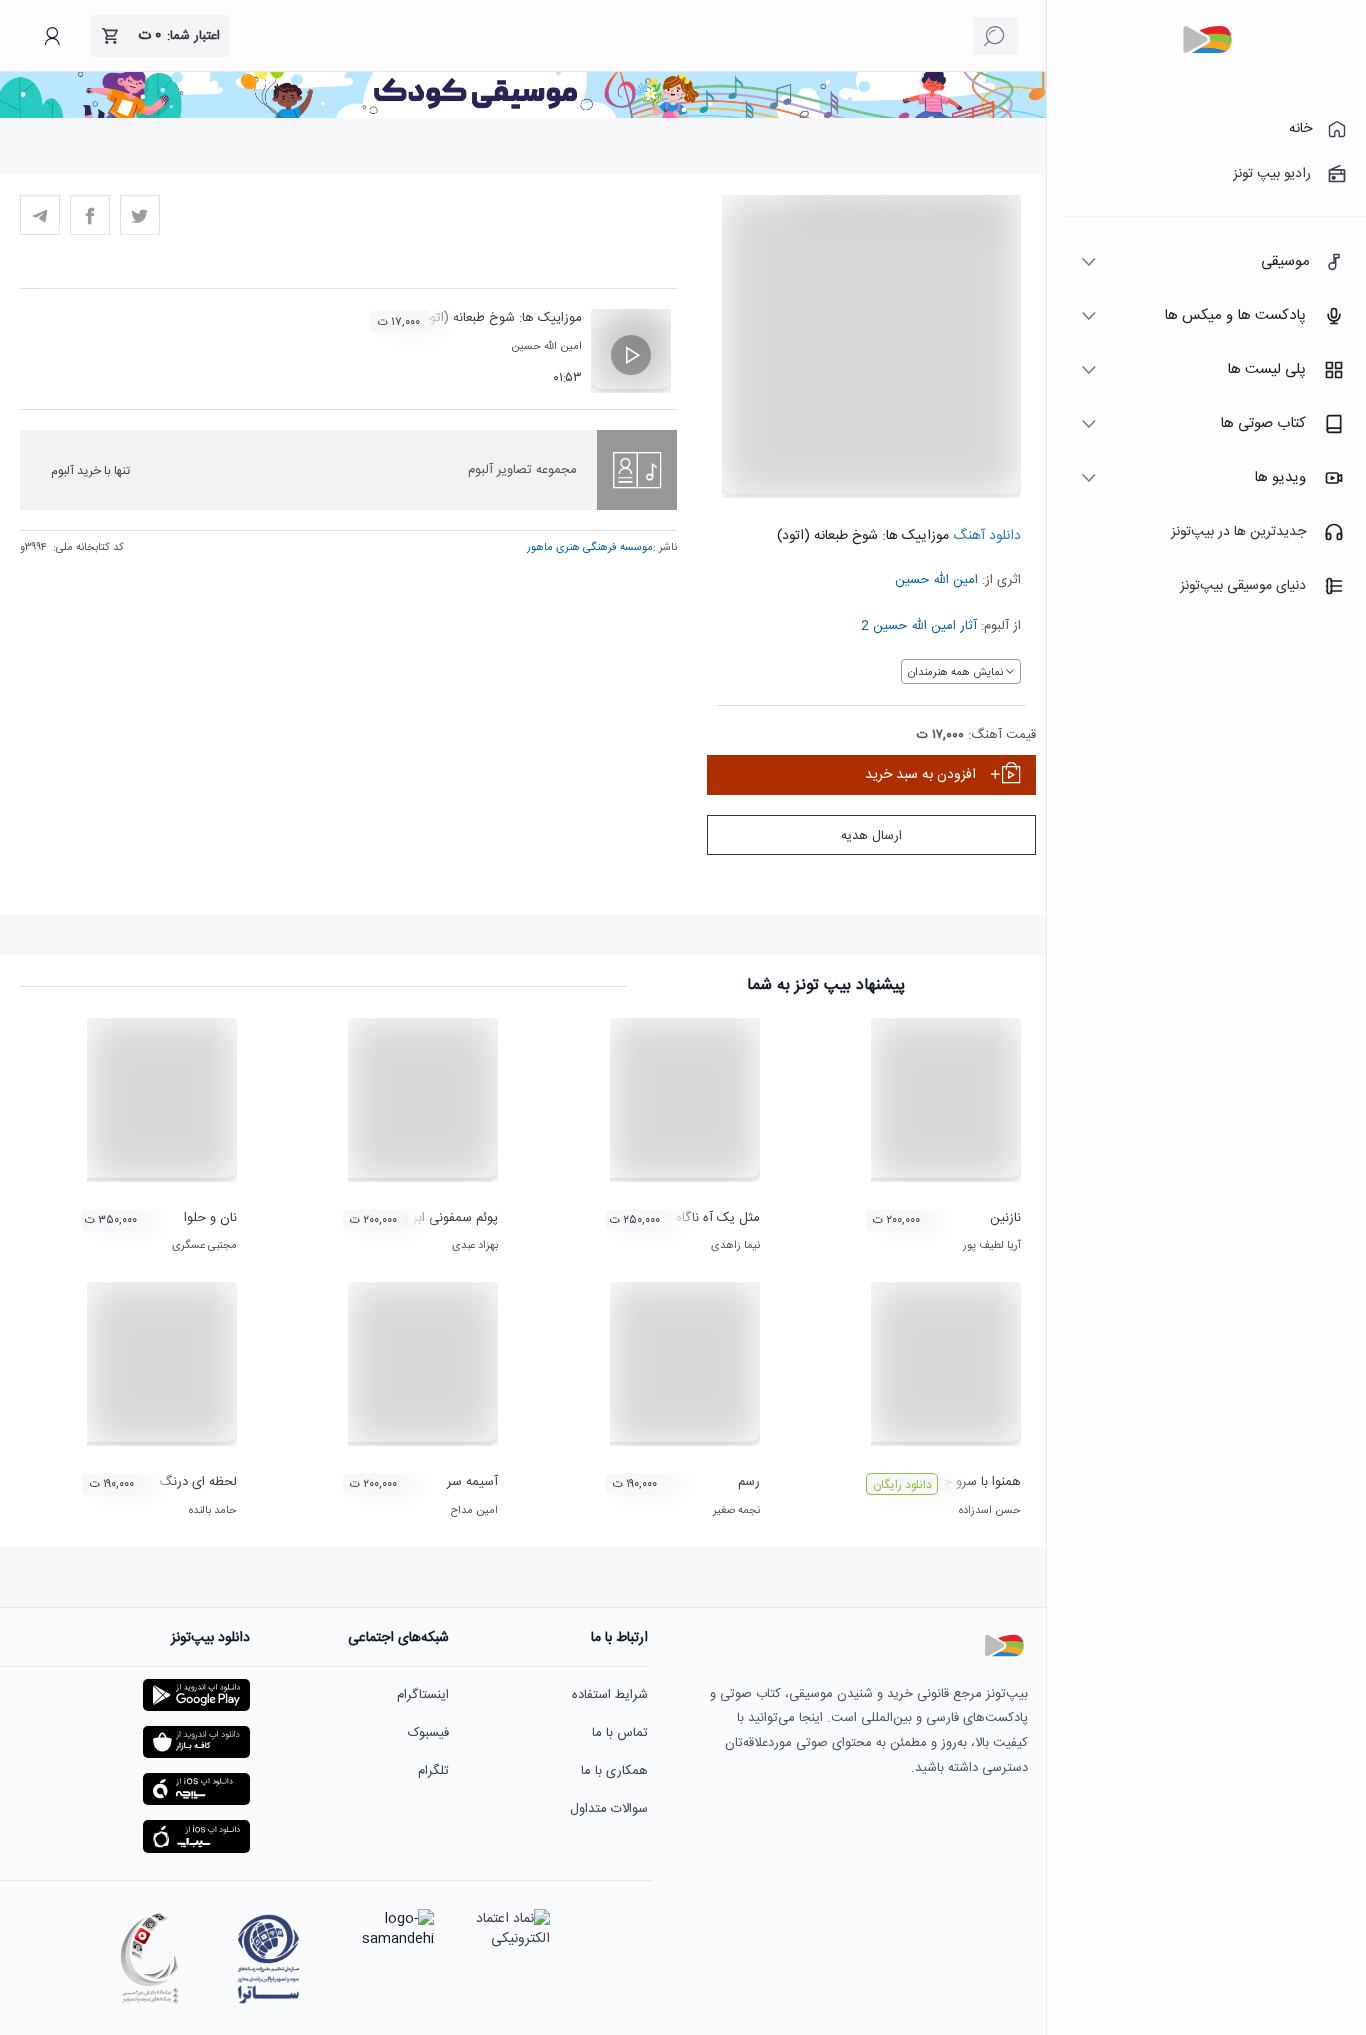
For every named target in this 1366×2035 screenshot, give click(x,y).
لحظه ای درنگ (198, 1482)
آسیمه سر (472, 1482)
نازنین (1005, 1218)
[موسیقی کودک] (523, 115)
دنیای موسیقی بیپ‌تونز (1243, 586)
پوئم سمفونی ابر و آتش (435, 1218)
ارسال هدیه (871, 836)
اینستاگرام (423, 1695)
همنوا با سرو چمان (972, 1482)
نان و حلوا (210, 1218)
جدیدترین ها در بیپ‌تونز (1238, 532)
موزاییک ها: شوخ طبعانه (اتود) (501, 318)
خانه (1300, 129)
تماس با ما (620, 1733)
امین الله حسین (936, 580)
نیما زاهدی (735, 1246)
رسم (749, 1482)
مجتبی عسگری (204, 1246)
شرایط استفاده (610, 1695)
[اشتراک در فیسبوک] (90, 215)
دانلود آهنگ (985, 536)
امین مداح (474, 1511)
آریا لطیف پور (992, 1246)
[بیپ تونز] (1207, 40)
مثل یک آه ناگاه (718, 1218)
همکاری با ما (614, 1771)
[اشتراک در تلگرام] (40, 215)
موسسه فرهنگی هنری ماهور (590, 548)
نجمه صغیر (736, 1511)
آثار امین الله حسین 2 (919, 626)
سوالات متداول (609, 1809)
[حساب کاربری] (52, 36)
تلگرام (433, 1771)
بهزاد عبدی (475, 1246)
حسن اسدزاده (990, 1511)
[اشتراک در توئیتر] (140, 215)
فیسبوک (428, 1733)
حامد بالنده (213, 1511)
